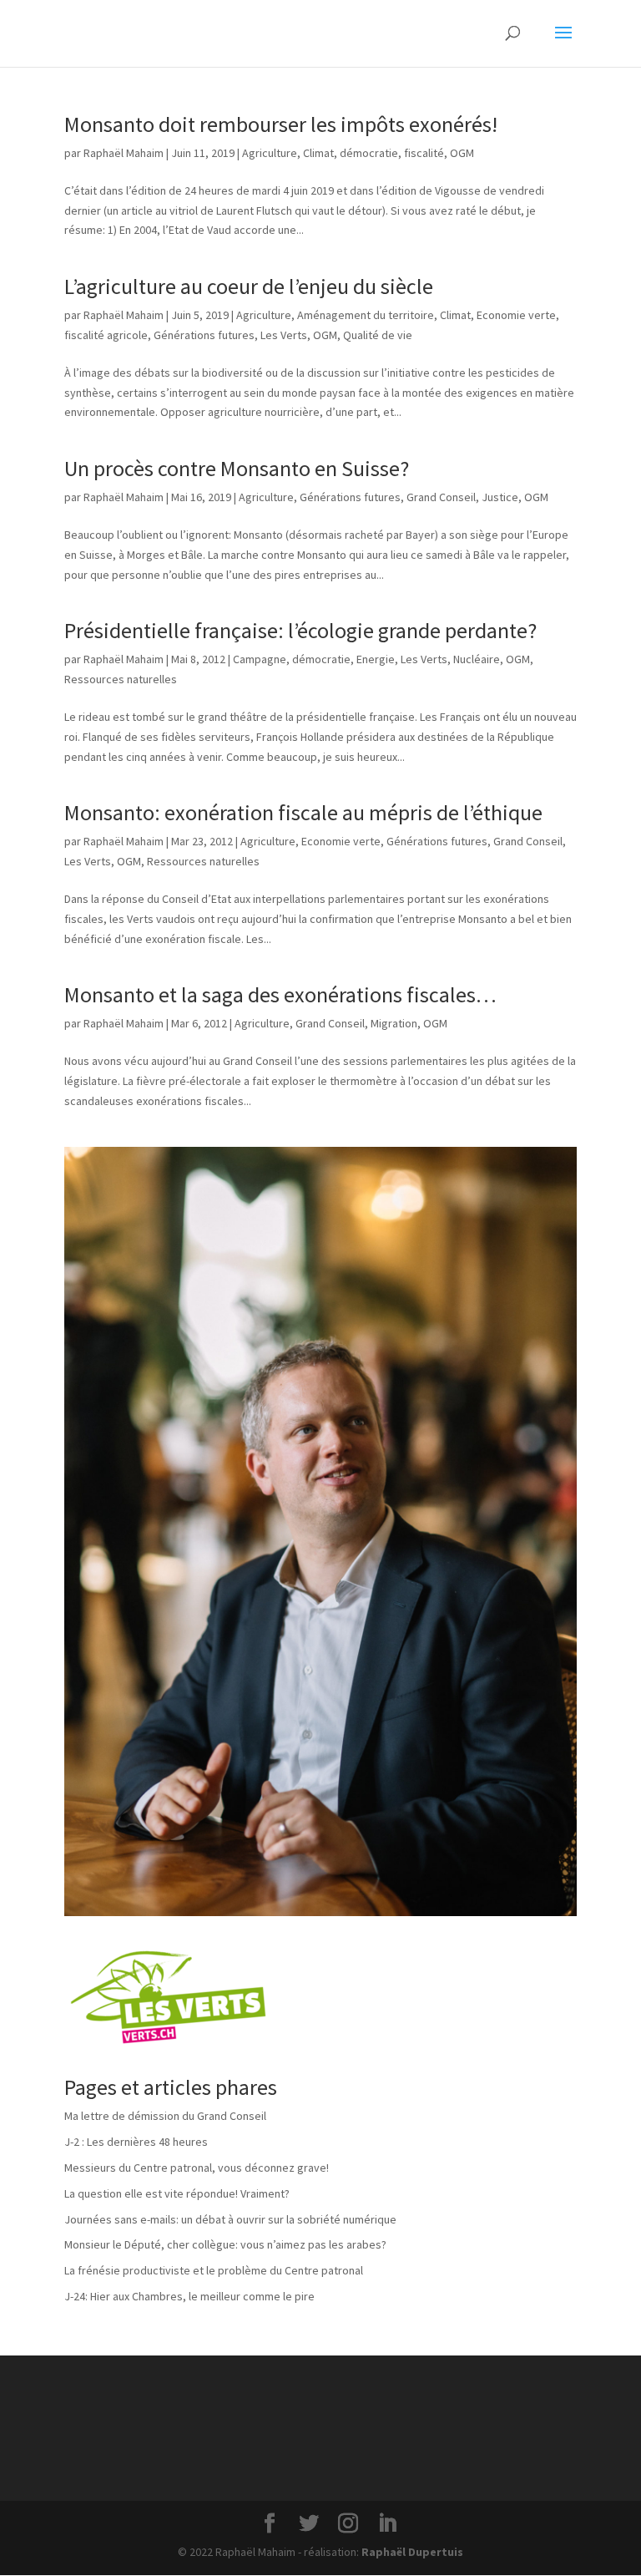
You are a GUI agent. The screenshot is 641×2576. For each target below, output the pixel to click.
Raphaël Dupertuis (412, 2552)
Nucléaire (477, 659)
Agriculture (270, 153)
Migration (394, 1023)
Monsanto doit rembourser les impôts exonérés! (281, 124)
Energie (376, 659)
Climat (318, 153)
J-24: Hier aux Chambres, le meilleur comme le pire (189, 2296)
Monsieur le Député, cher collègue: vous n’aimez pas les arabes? (225, 2244)
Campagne (260, 659)
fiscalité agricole (106, 335)
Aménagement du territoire (366, 315)
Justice (500, 497)
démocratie (369, 153)
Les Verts (284, 335)
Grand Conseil (441, 497)
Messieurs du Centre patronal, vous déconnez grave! (197, 2168)
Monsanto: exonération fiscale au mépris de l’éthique (303, 812)
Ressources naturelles (121, 679)
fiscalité (424, 153)
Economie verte (516, 315)
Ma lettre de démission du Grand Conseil (165, 2116)
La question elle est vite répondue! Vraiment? (177, 2193)
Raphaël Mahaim (124, 153)
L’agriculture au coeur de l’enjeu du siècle (249, 286)
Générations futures (204, 335)
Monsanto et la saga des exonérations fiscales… (280, 994)
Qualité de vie (378, 335)
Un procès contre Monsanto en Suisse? (237, 468)
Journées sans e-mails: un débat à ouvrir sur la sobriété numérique (230, 2219)
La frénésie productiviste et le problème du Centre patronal (214, 2270)
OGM (462, 153)
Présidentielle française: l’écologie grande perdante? (300, 630)
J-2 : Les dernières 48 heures (136, 2142)
